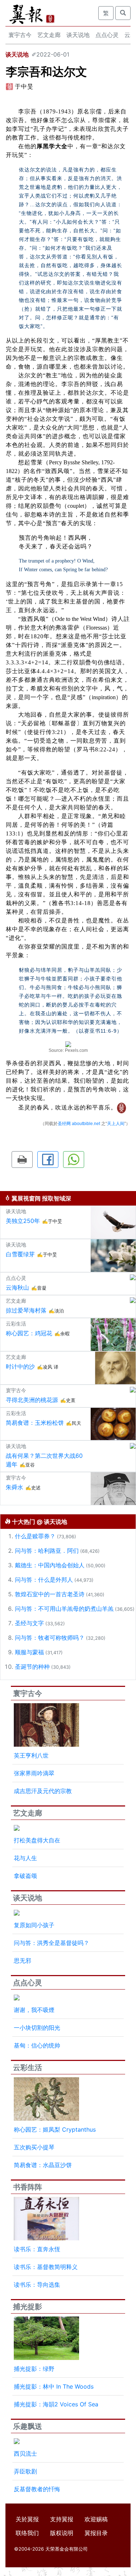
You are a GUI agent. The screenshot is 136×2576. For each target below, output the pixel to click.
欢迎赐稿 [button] (96, 2519)
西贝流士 (25, 2453)
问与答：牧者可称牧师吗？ (50, 1638)
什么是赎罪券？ (35, 1536)
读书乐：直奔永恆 (37, 2249)
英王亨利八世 (31, 1755)
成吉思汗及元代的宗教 (43, 1791)
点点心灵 (107, 35)
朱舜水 (15, 1487)
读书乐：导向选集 (37, 2285)
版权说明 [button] (62, 2533)
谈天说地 (78, 35)
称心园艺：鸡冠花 (29, 1333)
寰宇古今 (20, 35)
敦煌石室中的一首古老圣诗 (50, 1594)
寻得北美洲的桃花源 (32, 1400)
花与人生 (25, 1858)
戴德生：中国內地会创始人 (50, 1565)
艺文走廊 (49, 35)
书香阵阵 (28, 2187)
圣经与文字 (29, 1623)
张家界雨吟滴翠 (34, 1773)
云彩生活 (28, 2067)
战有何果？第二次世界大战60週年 (44, 1460)
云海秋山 (17, 1287)
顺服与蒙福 (29, 1652)
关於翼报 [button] (27, 2519)
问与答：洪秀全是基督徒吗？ (51, 1943)
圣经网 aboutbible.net (79, 1124)
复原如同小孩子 (34, 1925)
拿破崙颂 (25, 1876)
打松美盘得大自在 (37, 1840)
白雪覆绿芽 (20, 1254)
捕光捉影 (28, 2307)
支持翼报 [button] (62, 2519)
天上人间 (116, 1124)
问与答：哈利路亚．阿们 (47, 1551)
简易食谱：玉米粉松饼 (35, 1423)
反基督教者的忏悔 (37, 2489)
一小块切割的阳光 (37, 2028)
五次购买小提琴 (34, 2147)
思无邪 (22, 1961)
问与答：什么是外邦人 (44, 1580)
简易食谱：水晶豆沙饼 (43, 2165)
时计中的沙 (20, 1366)
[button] (22, 1160)
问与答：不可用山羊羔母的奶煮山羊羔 (64, 1609)
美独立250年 (23, 1221)
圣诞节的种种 (32, 1667)
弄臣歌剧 (25, 2471)
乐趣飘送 (28, 2426)
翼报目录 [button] (96, 2533)
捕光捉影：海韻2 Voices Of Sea (56, 2404)
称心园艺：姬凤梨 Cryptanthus (55, 2129)
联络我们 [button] (27, 2533)
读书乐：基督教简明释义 (46, 2267)
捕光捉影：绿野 (34, 2369)
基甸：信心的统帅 (37, 2045)
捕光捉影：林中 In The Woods (54, 2386)
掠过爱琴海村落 (26, 1310)
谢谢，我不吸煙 (34, 2010)
